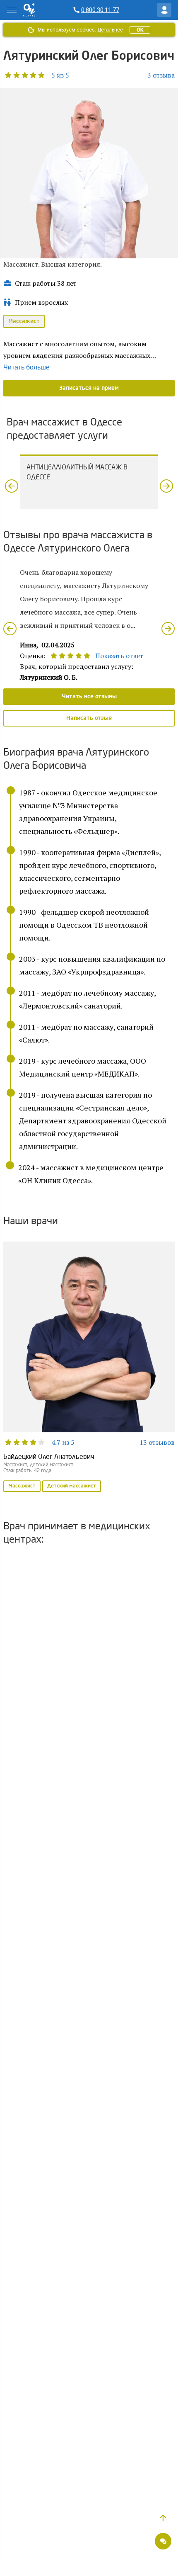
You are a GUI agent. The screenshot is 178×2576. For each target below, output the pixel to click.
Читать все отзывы (89, 697)
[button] (36, 75)
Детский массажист (72, 1486)
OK (140, 30)
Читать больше (26, 367)
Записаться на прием (89, 388)
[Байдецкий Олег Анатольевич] (89, 1368)
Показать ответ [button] (119, 656)
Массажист (24, 321)
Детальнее (110, 30)
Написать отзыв (89, 718)
